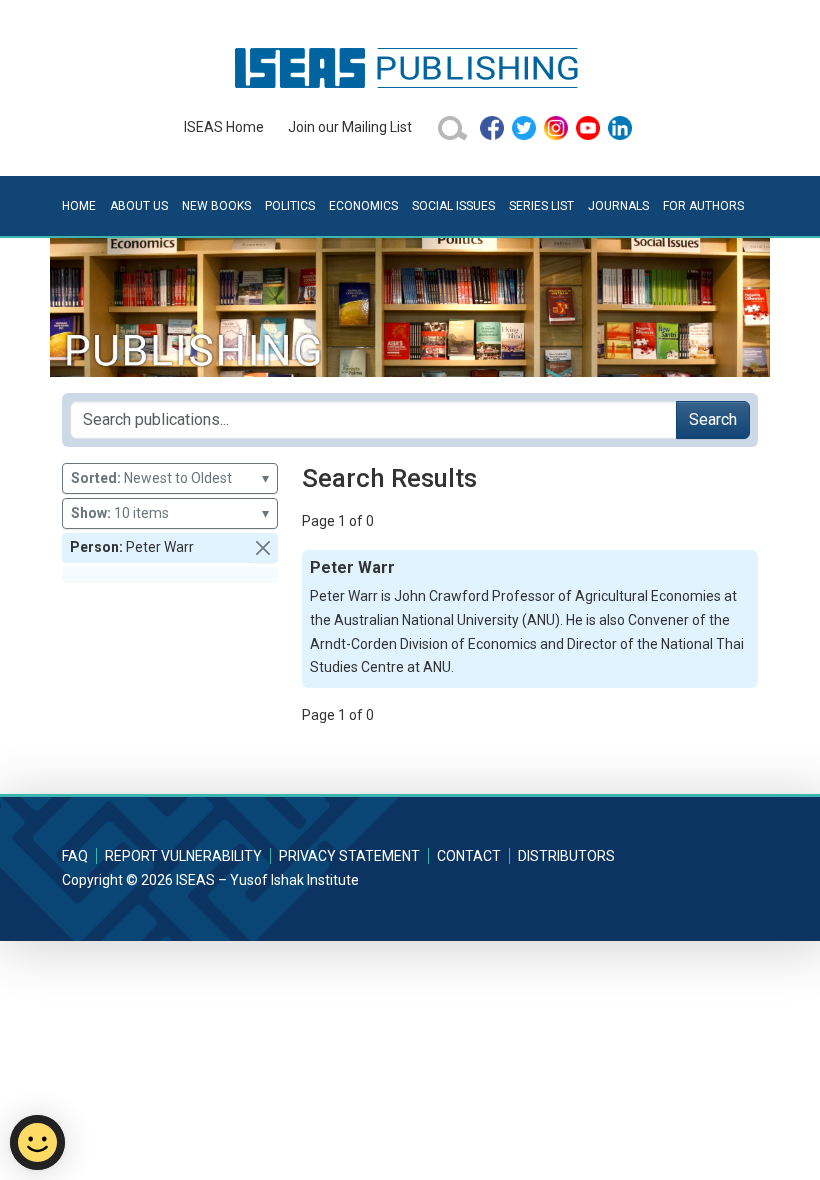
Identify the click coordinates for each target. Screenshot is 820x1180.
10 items (170, 513)
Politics (290, 206)
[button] (263, 548)
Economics (363, 206)
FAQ (75, 856)
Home (79, 206)
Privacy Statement (349, 856)
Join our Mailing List (350, 127)
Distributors (566, 856)
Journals (618, 206)
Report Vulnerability (183, 856)
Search (713, 419)
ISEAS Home (224, 127)
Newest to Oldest (170, 478)
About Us (139, 206)
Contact (469, 856)
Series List (541, 206)
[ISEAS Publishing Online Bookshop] (410, 67)
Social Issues (453, 206)
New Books (216, 206)
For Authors (703, 206)
